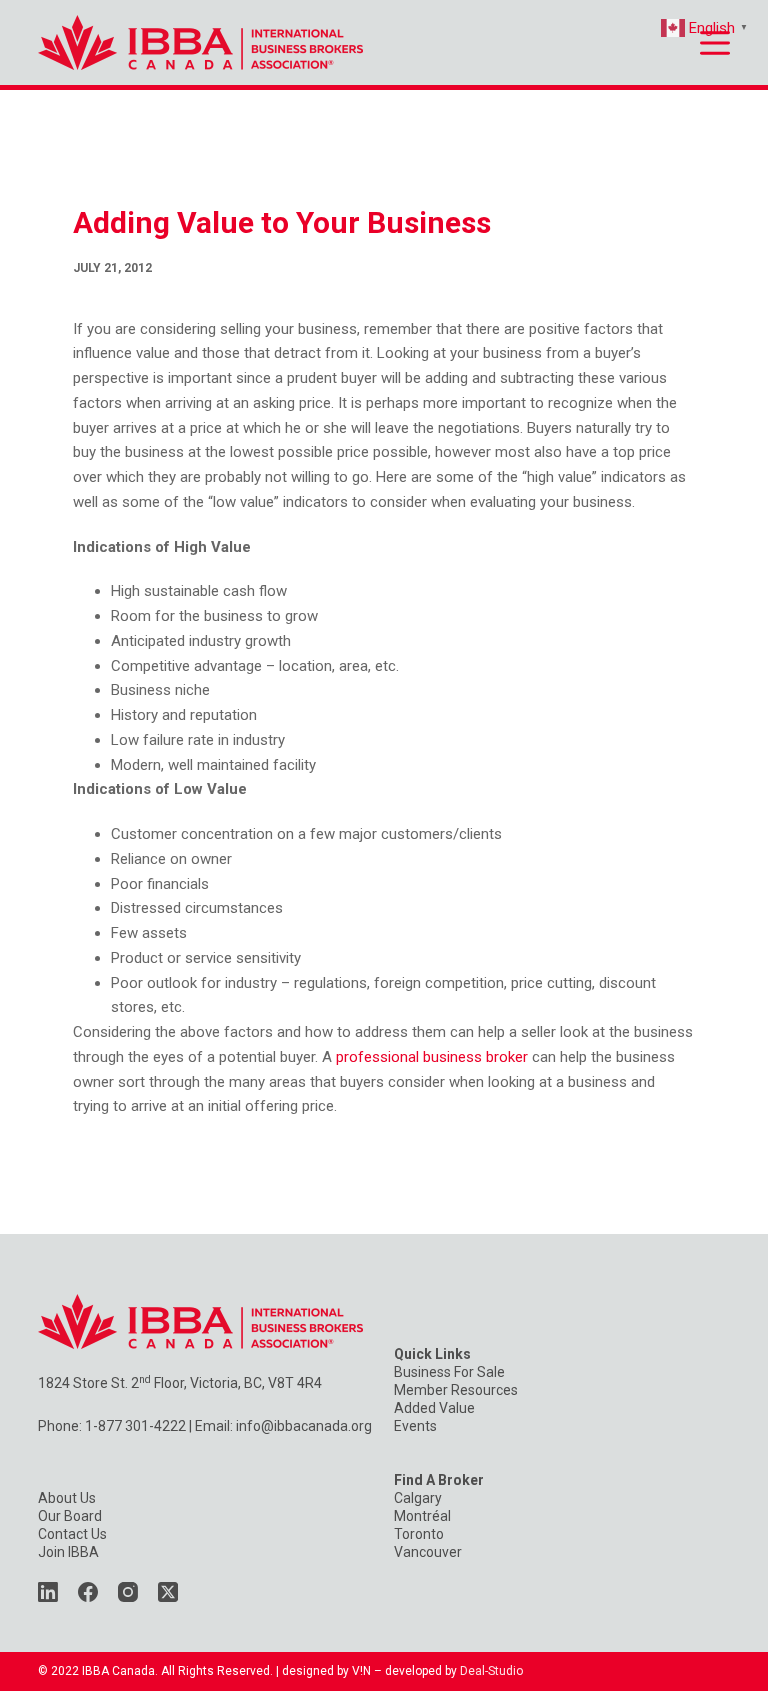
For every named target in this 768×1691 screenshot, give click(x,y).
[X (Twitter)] (168, 1592)
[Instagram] (128, 1592)
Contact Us (72, 1534)
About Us (67, 1498)
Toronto (419, 1534)
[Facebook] (88, 1592)
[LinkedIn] (48, 1592)
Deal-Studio (491, 1671)
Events (415, 1426)
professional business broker (432, 1057)
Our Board (70, 1516)
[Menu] (715, 43)
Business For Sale (449, 1372)
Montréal (422, 1516)
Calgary (418, 1498)
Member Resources (456, 1390)
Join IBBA (68, 1552)
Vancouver (428, 1552)
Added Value (434, 1408)
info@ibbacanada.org (304, 1426)
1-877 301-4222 (135, 1426)
